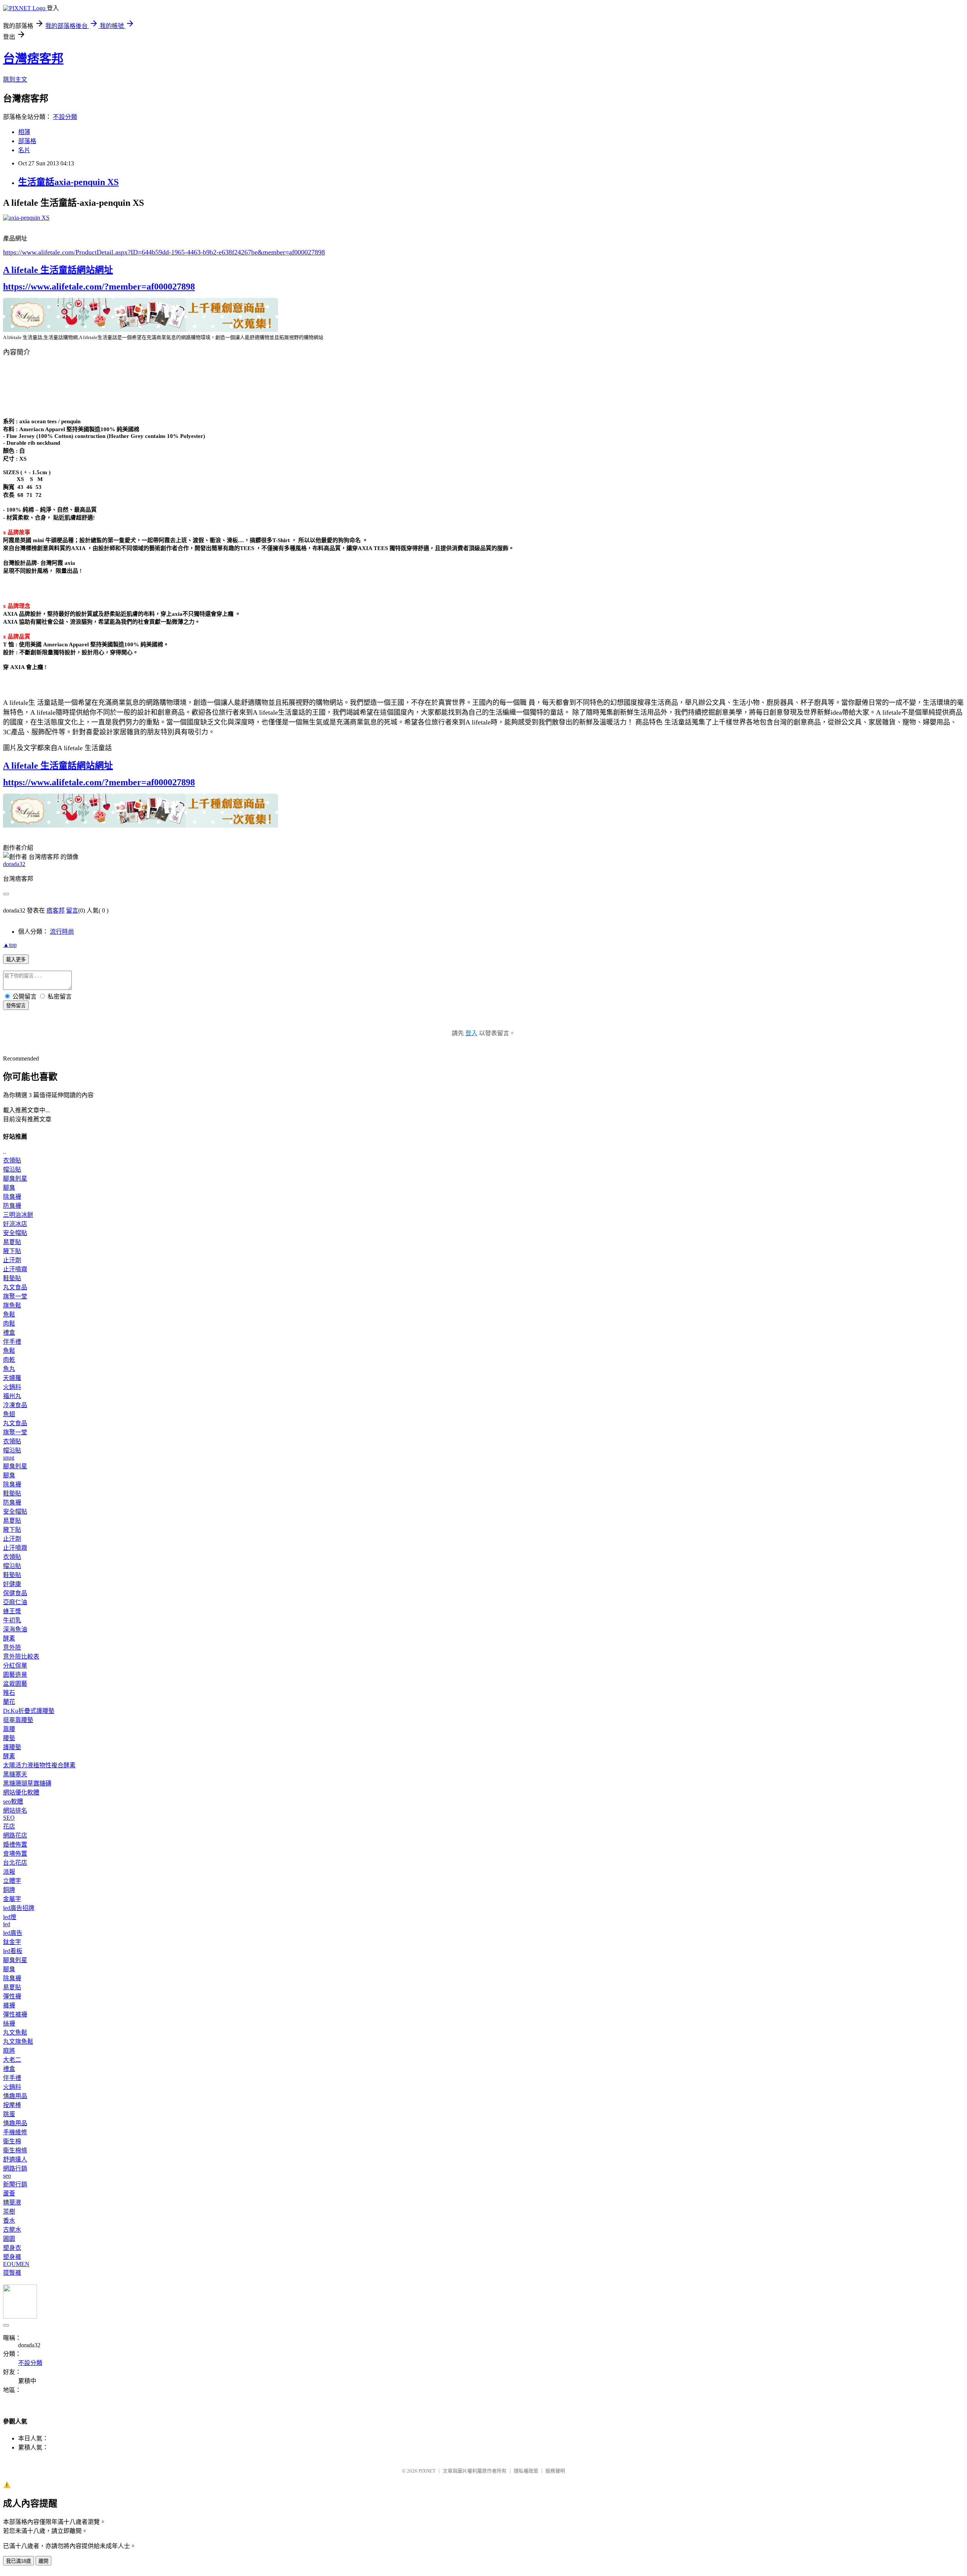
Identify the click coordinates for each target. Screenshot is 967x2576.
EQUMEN (16, 2264)
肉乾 (9, 1360)
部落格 (27, 141)
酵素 (9, 1638)
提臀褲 (12, 2273)
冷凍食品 (15, 1405)
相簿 (24, 132)
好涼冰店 (15, 1224)
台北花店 (15, 1863)
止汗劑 (12, 1260)
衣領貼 (12, 1160)
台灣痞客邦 (33, 59)
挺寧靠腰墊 (18, 1720)
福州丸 (12, 1396)
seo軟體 (13, 1801)
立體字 (12, 1881)
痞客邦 (56, 910)
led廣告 (13, 1933)
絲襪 (9, 2023)
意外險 (12, 1647)
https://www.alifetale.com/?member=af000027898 (99, 287)
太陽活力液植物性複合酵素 (39, 1765)
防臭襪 (12, 1206)
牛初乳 (12, 1620)
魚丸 (9, 1369)
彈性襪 (12, 1996)
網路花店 (15, 1835)
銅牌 (9, 1890)
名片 (24, 150)
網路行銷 (15, 2168)
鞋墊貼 (12, 1278)
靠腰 (9, 1729)
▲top (10, 945)
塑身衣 (12, 2248)
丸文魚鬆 (15, 2033)
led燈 (10, 1917)
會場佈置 (15, 1854)
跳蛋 (9, 2114)
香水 (9, 2221)
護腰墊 (12, 1747)
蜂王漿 (12, 1611)
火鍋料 (12, 1387)
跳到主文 (15, 79)
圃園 (9, 2239)
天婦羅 (12, 1378)
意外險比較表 (21, 1656)
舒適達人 (15, 2159)
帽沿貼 (12, 1169)
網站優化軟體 (21, 1792)
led (7, 1924)
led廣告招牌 (19, 1908)
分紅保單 (15, 1666)
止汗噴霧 (15, 1269)
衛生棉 (12, 2141)
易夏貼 (12, 1242)
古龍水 (12, 2230)
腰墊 (9, 1738)
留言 (72, 910)
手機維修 (15, 2132)
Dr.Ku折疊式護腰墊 (29, 1711)
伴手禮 (12, 1342)
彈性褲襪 (15, 2014)
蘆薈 (9, 2193)
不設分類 (65, 117)
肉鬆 (9, 1323)
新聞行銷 (15, 2184)
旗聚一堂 (15, 1296)
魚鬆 (9, 1314)
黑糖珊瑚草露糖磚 (27, 1783)
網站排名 (15, 1811)
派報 (9, 1872)
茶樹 (9, 2211)
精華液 (12, 2202)
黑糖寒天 (15, 1774)
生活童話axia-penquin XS (68, 182)
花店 (9, 1826)
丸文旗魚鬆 (18, 2042)
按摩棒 (12, 2105)
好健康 (12, 1584)
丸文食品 (15, 1287)
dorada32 (14, 864)
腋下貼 (12, 1251)
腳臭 (9, 1188)
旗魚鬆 (12, 1305)
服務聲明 (555, 2471)
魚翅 (9, 1414)
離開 (43, 2561)
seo (7, 2176)
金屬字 (12, 1899)
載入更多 (16, 960)
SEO (9, 1818)
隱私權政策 (526, 2471)
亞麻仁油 (15, 1602)
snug (9, 1458)
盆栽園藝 (15, 1684)
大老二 (12, 2060)
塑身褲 (12, 2257)
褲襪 (9, 2005)
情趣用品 (15, 2096)
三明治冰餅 (18, 1215)
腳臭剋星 (15, 1179)
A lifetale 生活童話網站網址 (58, 270)
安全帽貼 (15, 1233)
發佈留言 (16, 1006)
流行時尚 (62, 932)
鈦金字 (12, 1942)
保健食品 (15, 1593)
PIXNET (427, 2471)
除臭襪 (12, 1197)
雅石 (9, 1693)
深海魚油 (15, 1629)
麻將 (9, 2051)
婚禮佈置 (15, 1845)
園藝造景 (15, 1675)
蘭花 (9, 1702)
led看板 (13, 1951)
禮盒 (9, 1333)
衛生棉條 (15, 2150)
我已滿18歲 (19, 2561)
